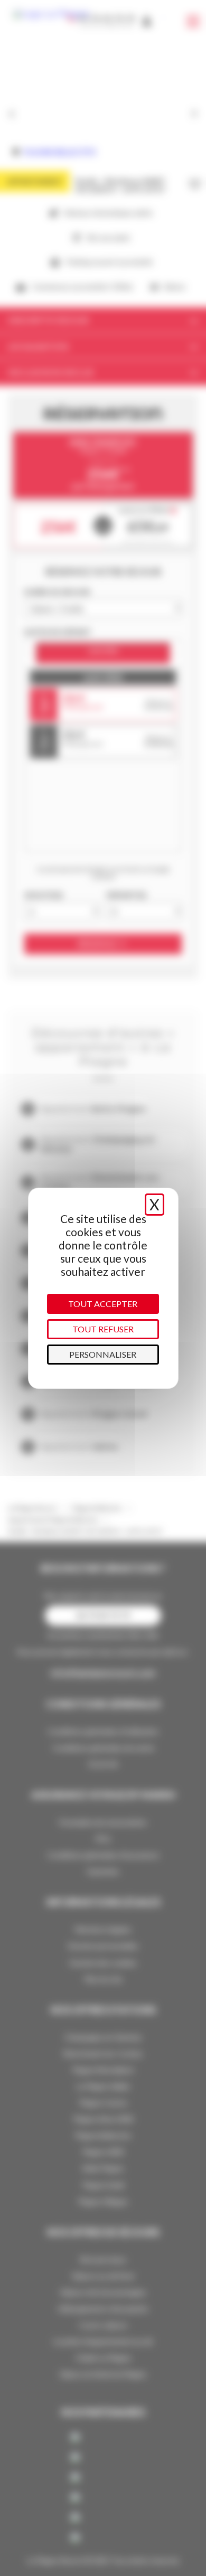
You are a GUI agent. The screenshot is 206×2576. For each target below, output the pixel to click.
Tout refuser (103, 1329)
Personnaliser (103, 1354)
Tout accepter (103, 1304)
